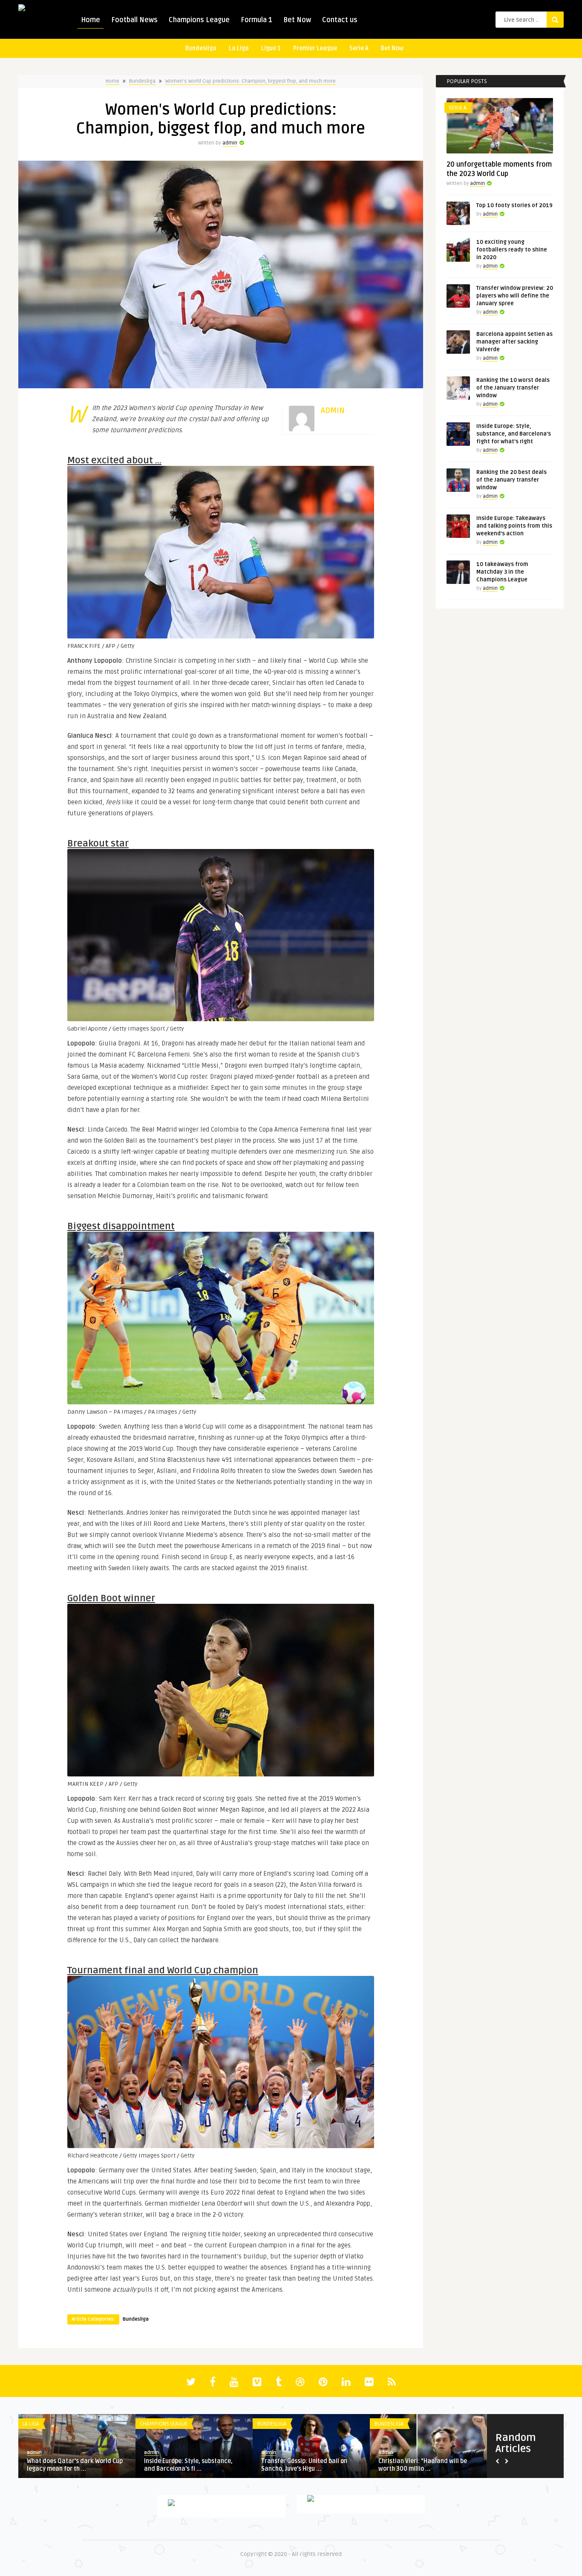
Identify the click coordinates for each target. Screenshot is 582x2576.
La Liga (239, 48)
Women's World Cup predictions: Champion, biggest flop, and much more (251, 81)
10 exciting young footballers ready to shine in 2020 (512, 250)
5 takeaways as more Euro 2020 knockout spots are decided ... (189, 2465)
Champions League (199, 20)
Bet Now (297, 20)
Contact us (340, 20)
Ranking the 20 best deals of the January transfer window (511, 480)
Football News (134, 20)
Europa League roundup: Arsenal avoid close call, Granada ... (72, 2465)
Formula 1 (256, 20)
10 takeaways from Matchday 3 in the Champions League (502, 572)
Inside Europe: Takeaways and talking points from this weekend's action (514, 526)
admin (230, 143)
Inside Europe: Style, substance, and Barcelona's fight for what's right (514, 434)
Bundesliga (201, 48)
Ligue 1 (271, 48)
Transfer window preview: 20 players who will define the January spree (515, 296)
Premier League (315, 48)
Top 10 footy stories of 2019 (514, 205)
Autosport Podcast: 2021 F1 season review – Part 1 (310, 2465)
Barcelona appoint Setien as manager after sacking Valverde (514, 342)
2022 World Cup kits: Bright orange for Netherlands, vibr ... (426, 2465)
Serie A (359, 48)
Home (91, 20)
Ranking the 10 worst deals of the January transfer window (513, 388)
